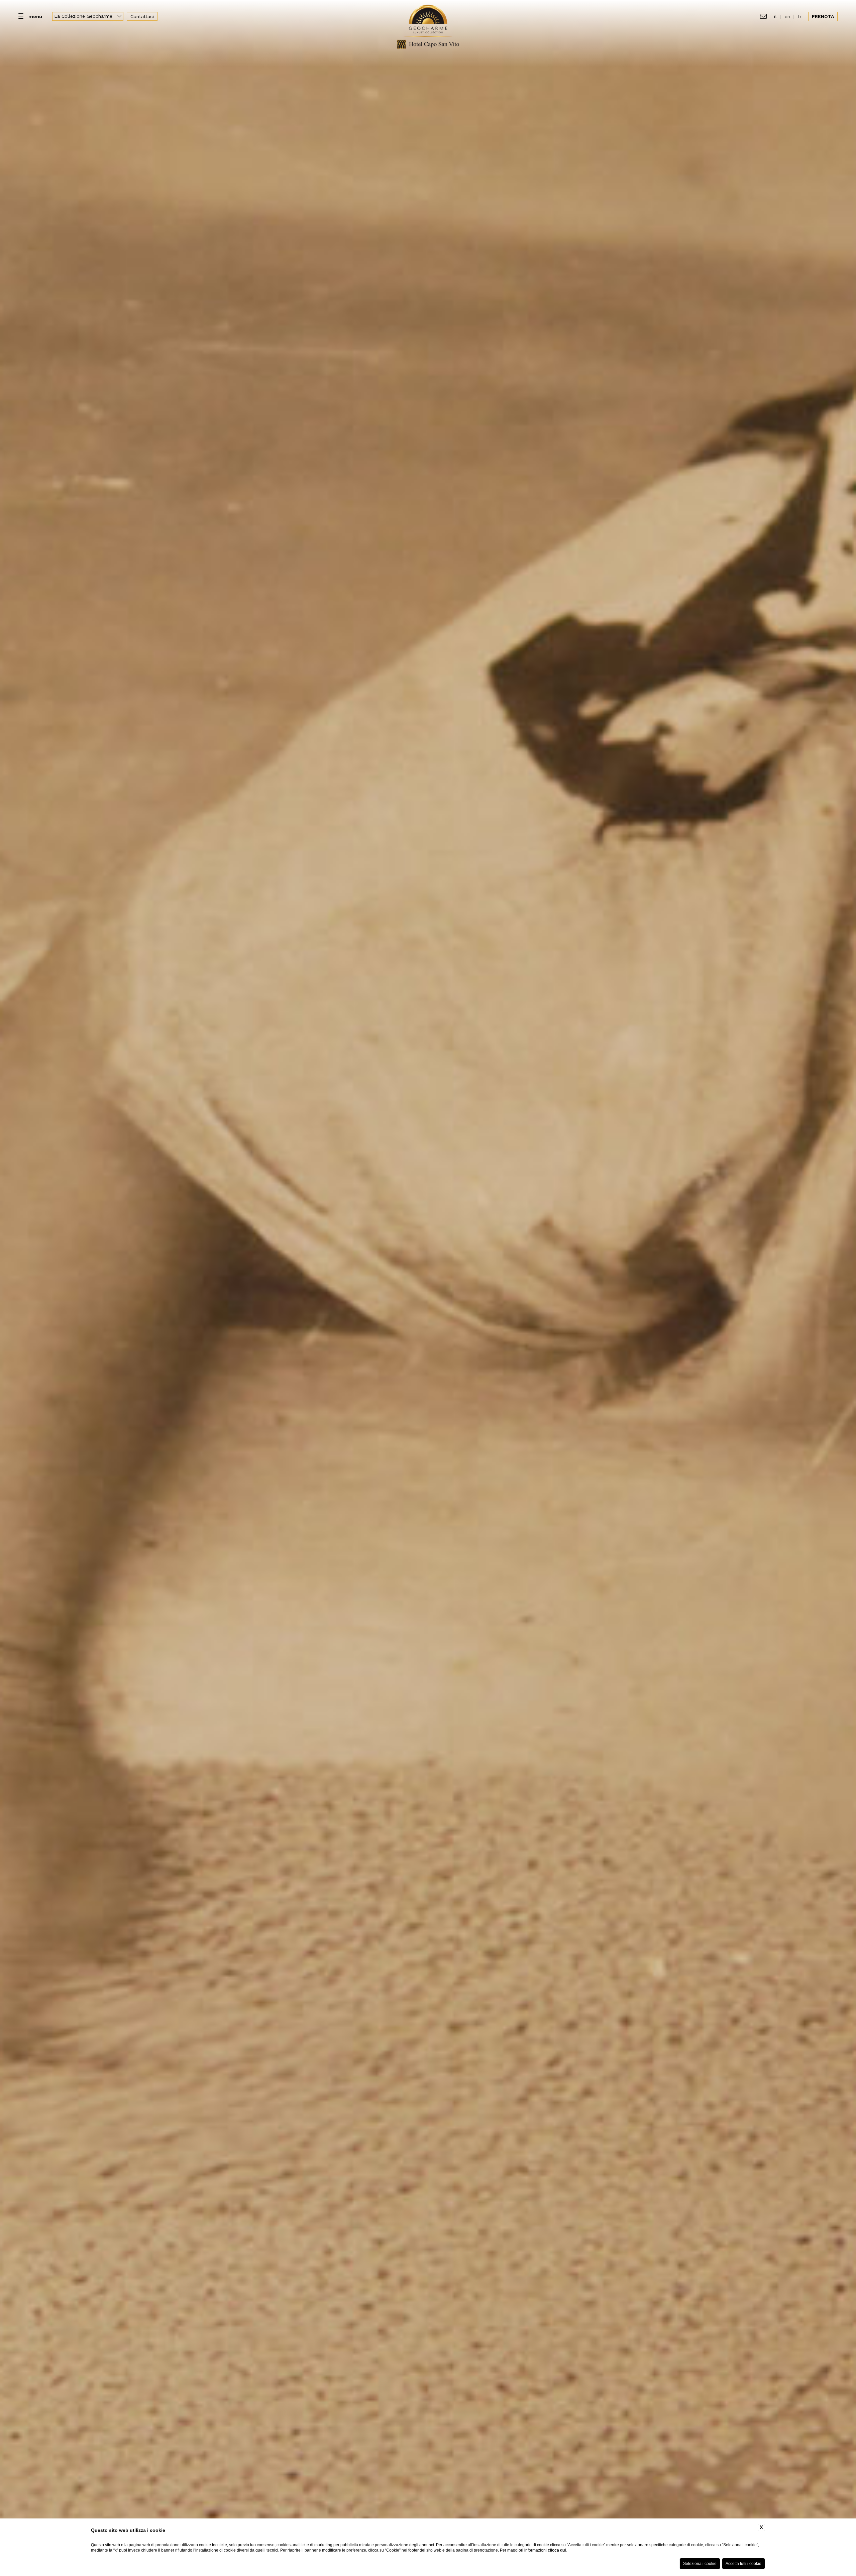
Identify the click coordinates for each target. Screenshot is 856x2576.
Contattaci (142, 16)
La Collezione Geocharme (84, 16)
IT (776, 16)
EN (787, 16)
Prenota (823, 16)
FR (800, 16)
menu (35, 16)
